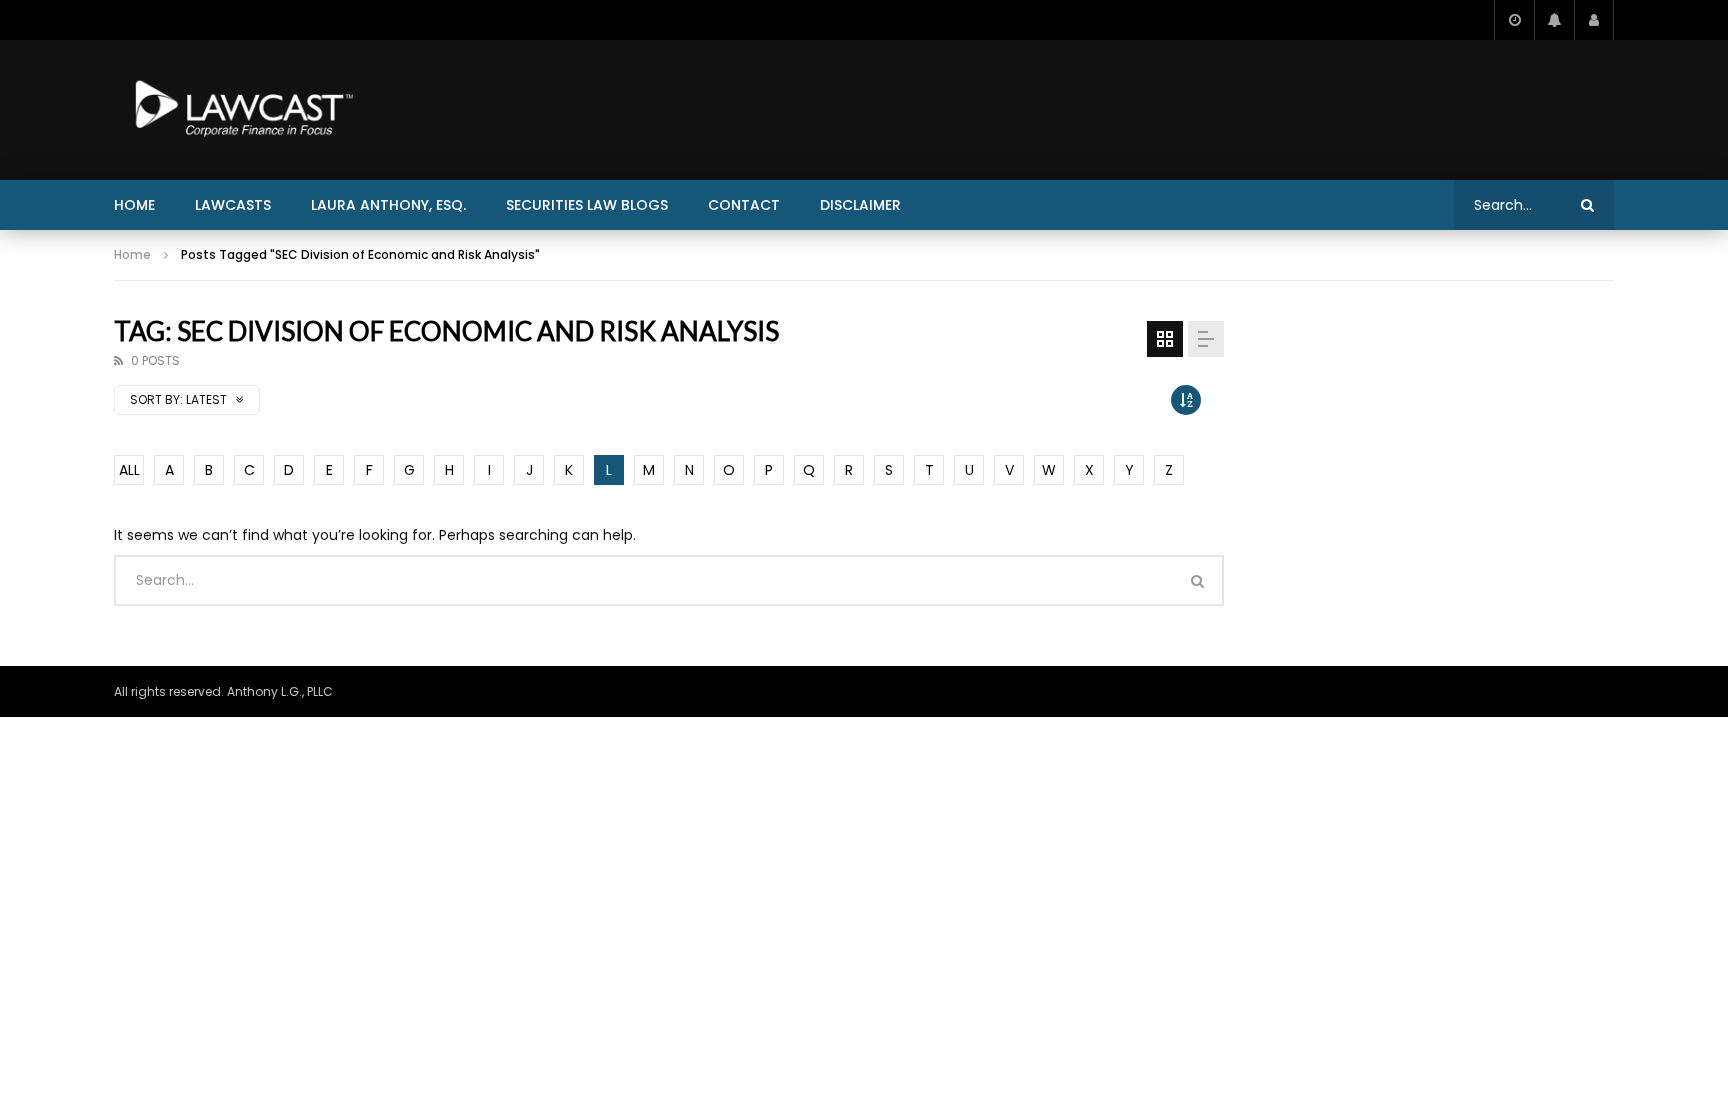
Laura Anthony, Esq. (388, 205)
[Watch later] (1514, 20)
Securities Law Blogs (587, 205)
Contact (744, 205)
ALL (129, 470)
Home (134, 205)
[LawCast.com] (240, 110)
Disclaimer (860, 205)
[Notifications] (1554, 20)
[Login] (1594, 20)
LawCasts (233, 205)
